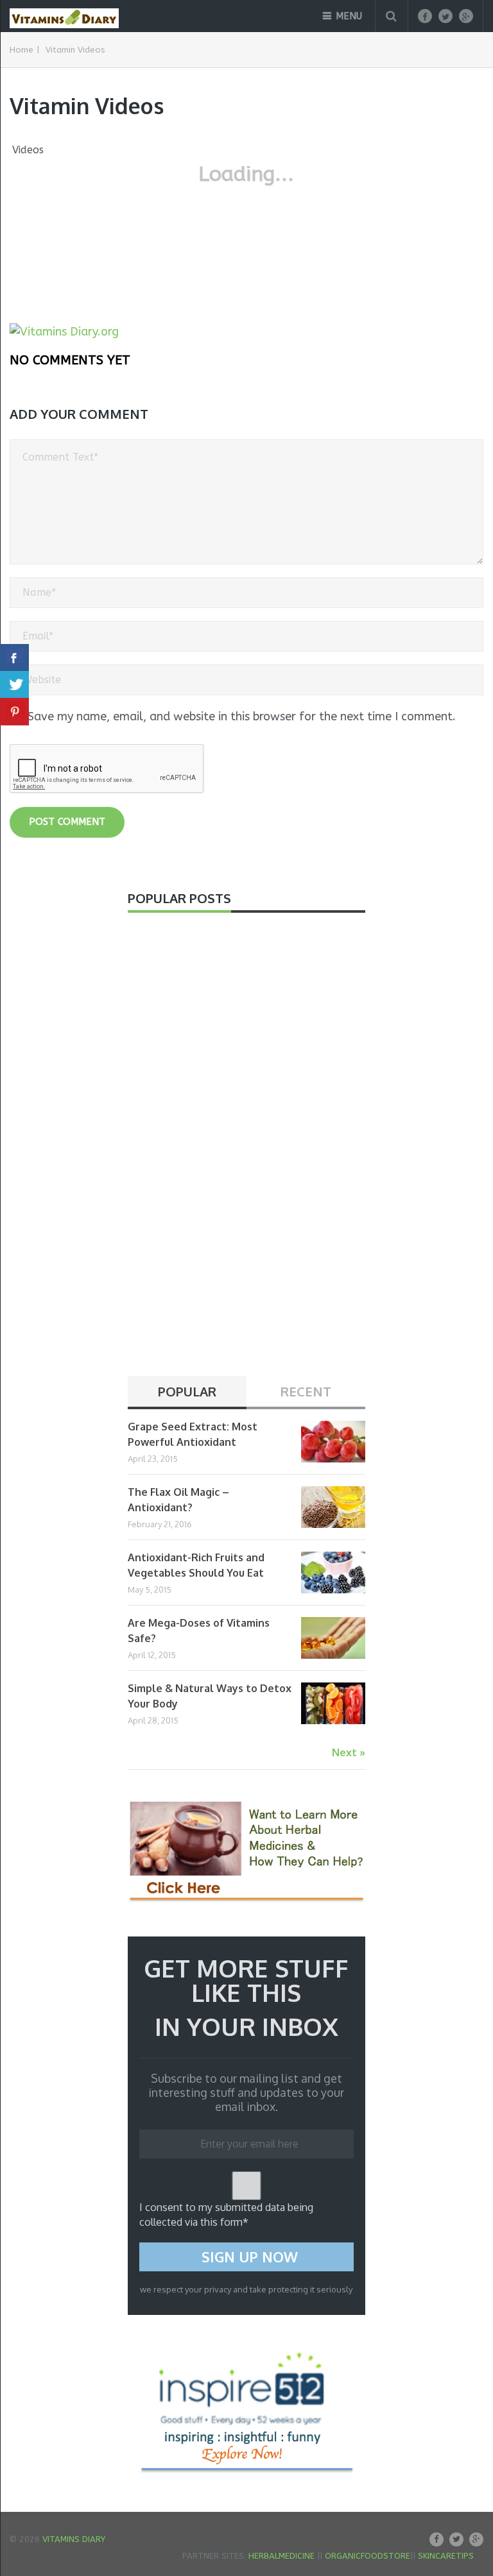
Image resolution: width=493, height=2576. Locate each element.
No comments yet (70, 360)
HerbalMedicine (281, 2556)
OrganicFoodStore (368, 2556)
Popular (187, 1391)
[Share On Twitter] (14, 685)
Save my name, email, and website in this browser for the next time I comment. (242, 716)
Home (22, 50)
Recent (306, 1391)
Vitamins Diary (74, 2539)
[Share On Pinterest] (14, 712)
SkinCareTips (446, 2556)
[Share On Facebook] (14, 658)
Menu (349, 16)
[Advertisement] (224, 1151)
